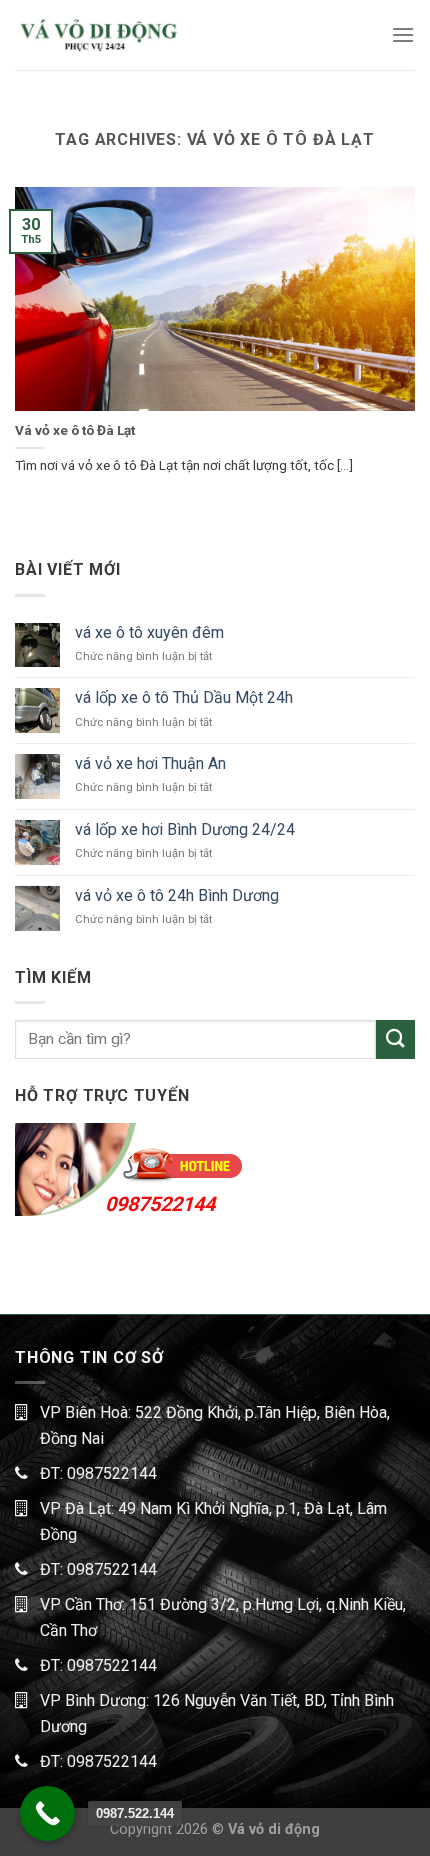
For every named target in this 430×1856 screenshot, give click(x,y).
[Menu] (403, 34)
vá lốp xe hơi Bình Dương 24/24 (185, 829)
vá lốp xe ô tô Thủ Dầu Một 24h (184, 697)
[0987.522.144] (47, 1813)
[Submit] (395, 1039)
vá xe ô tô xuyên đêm (149, 632)
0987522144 (160, 1204)
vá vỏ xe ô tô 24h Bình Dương (177, 895)
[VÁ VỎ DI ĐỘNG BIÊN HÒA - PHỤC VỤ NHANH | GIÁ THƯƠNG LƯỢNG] (98, 34)
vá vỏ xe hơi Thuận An (150, 763)
